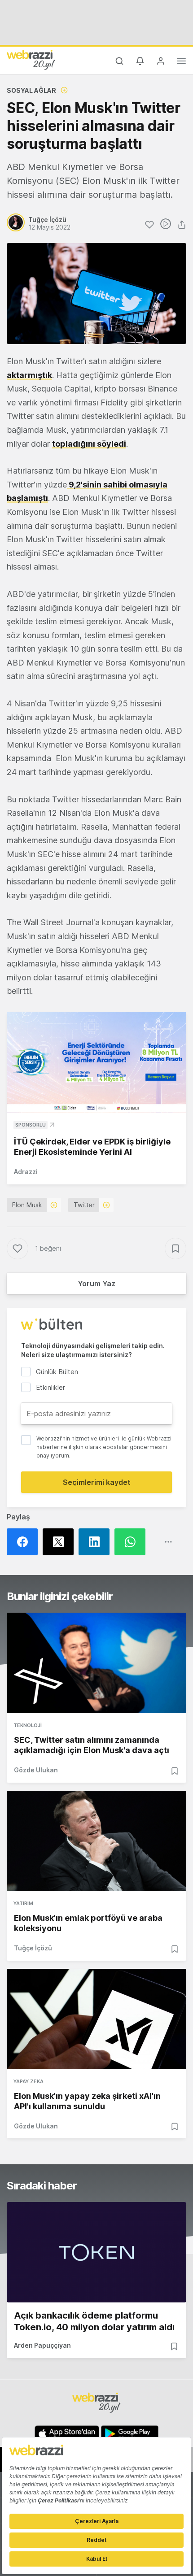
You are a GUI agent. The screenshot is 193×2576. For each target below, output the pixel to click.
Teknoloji (28, 1725)
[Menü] (181, 62)
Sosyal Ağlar (31, 90)
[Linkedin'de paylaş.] (96, 1542)
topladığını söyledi (89, 444)
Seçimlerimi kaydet (97, 1482)
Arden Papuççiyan (42, 2345)
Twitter (84, 1205)
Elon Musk (27, 1205)
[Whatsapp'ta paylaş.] (132, 1542)
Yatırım (23, 1903)
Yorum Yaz (96, 1284)
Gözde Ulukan (36, 1770)
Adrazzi (26, 1172)
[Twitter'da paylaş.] (61, 1542)
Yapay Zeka (29, 2081)
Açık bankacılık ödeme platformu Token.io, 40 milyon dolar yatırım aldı (94, 2321)
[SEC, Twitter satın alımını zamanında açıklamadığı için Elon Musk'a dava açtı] (96, 1663)
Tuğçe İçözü (33, 1948)
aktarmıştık (29, 375)
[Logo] (31, 60)
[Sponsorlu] (96, 1062)
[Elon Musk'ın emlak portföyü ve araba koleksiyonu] (96, 1841)
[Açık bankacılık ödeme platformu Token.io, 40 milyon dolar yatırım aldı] (96, 2252)
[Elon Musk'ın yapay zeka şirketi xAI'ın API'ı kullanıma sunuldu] (96, 2019)
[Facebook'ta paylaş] (25, 1542)
